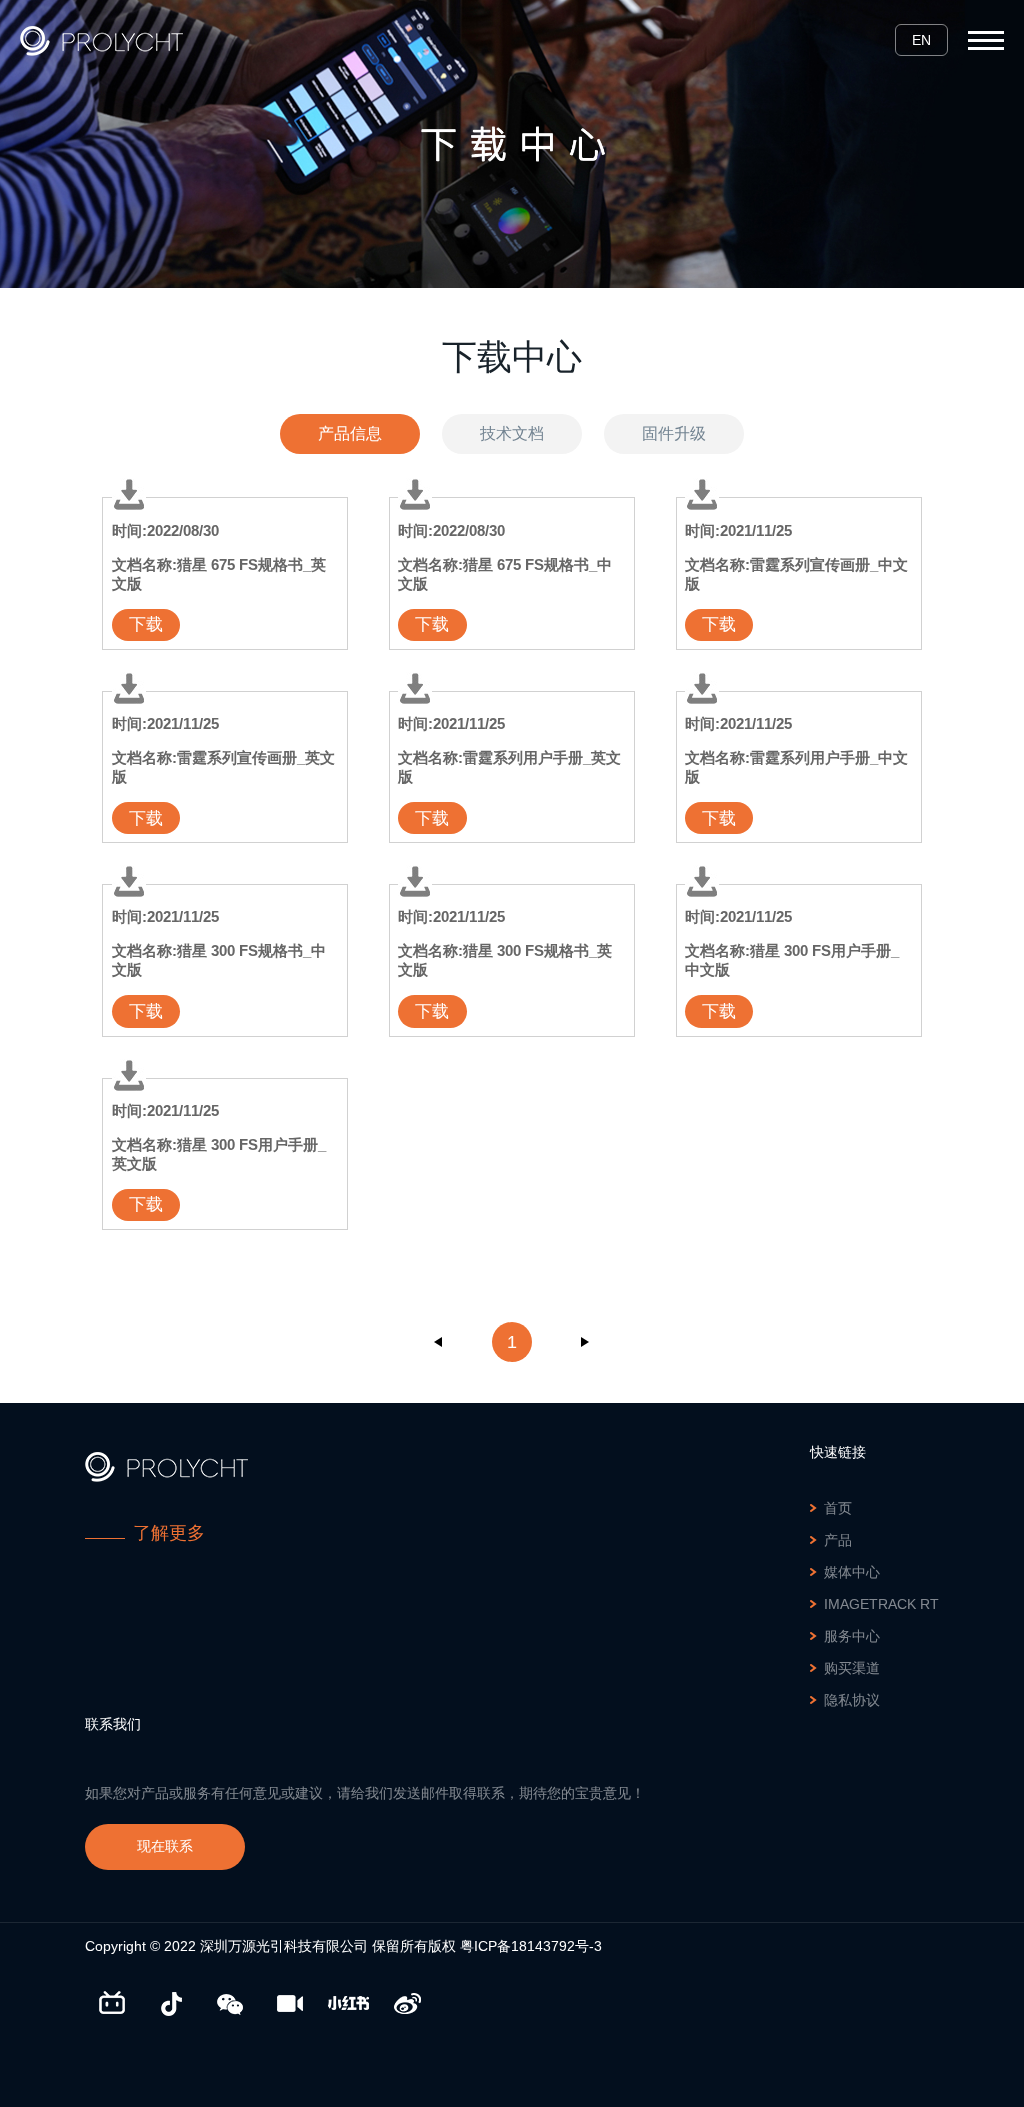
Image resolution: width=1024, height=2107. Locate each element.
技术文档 (512, 433)
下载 (146, 624)
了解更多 (169, 1533)
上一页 (439, 1342)
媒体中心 (852, 1572)
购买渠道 (852, 1668)
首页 (838, 1508)
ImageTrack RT (881, 1604)
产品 (838, 1540)
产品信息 (350, 433)
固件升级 (674, 433)
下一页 (585, 1342)
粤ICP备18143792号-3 (531, 1946)
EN (921, 40)
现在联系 (165, 1846)
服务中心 (852, 1636)
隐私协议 (852, 1700)
